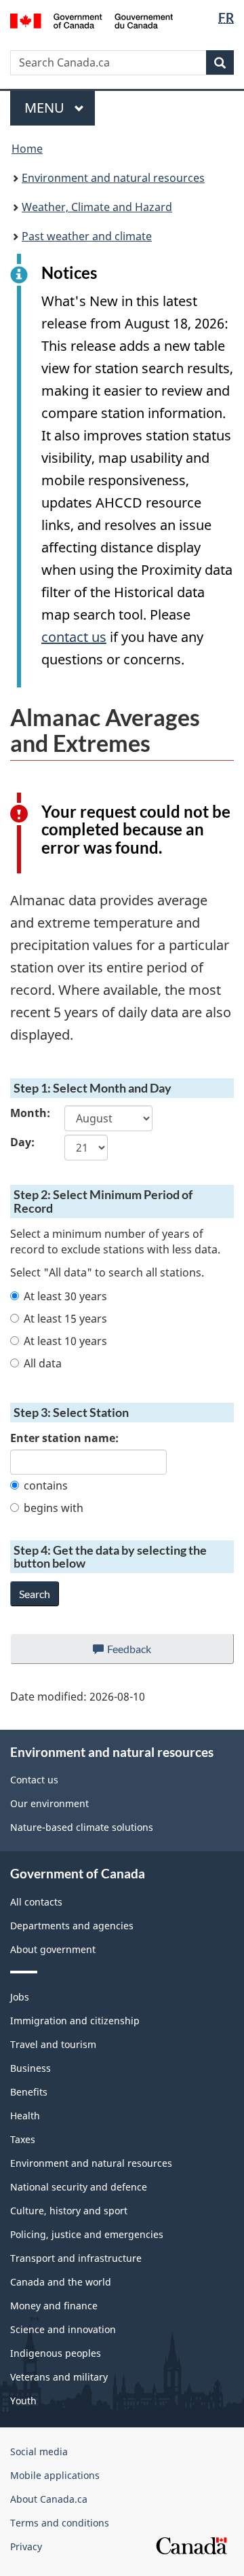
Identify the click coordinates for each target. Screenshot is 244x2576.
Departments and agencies (72, 1926)
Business (30, 2068)
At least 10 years (65, 1341)
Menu (46, 108)
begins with (54, 1508)
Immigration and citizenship (75, 2021)
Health (25, 2116)
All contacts (36, 1902)
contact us (74, 637)
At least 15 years (65, 1319)
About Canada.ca (49, 2499)
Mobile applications (55, 2475)
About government (53, 1949)
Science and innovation (63, 2329)
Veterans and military (59, 2377)
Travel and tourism (53, 2044)
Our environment (49, 1803)
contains (46, 1485)
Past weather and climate (87, 236)
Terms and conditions (60, 2523)
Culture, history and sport (69, 2211)
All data (43, 1363)
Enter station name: (64, 1438)
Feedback (143, 1653)
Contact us (34, 1780)
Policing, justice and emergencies (87, 2234)
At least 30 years (65, 1296)
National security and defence (79, 2187)
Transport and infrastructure (76, 2258)
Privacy (26, 2546)
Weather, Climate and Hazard (97, 207)
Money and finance (54, 2306)
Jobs (20, 1997)
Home (27, 149)
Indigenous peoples (56, 2353)
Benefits (29, 2092)
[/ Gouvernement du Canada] (91, 20)
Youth (23, 2401)
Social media (39, 2451)
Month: (27, 1113)
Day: (22, 1142)
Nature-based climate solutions (82, 1827)
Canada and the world (61, 2282)
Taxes (23, 2139)
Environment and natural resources (113, 178)
